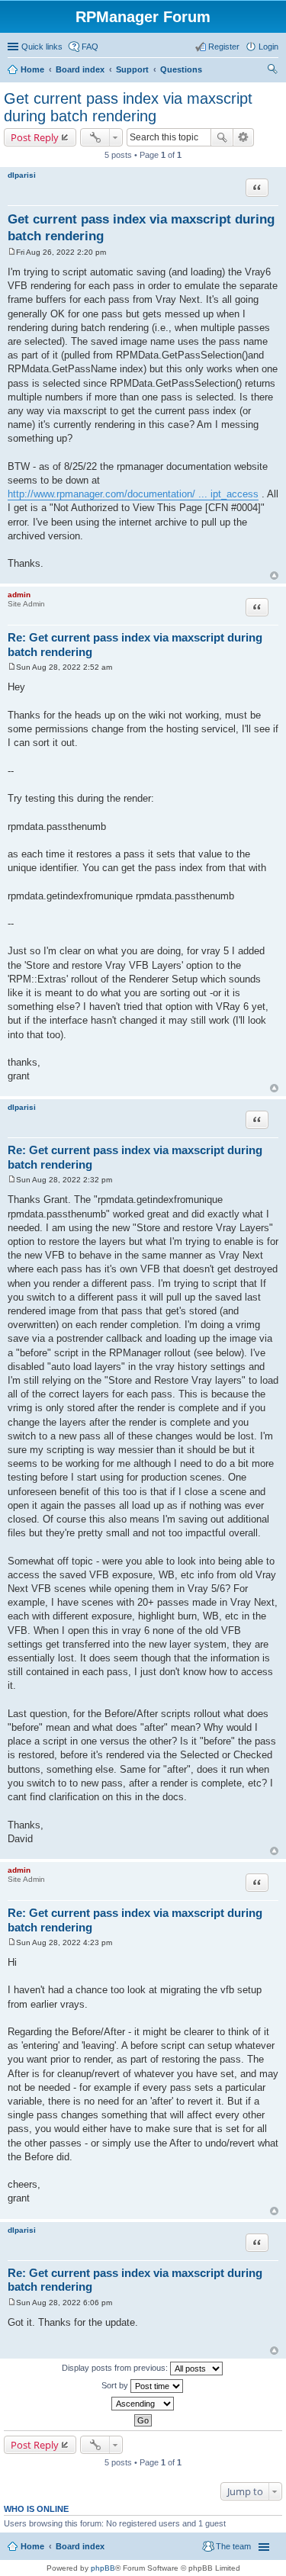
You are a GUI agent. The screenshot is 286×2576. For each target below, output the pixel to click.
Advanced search (244, 137)
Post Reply (35, 137)
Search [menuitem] (272, 71)
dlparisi (22, 175)
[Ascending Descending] (143, 2404)
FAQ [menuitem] (90, 47)
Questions (181, 69)
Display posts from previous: (116, 2367)
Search (222, 137)
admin (19, 595)
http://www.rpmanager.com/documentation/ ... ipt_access (133, 494)
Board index (80, 69)
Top (274, 576)
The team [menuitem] (233, 2546)
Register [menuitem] (224, 47)
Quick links (42, 47)
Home (32, 69)
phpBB (103, 2568)
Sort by (116, 2385)
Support (132, 69)
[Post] (12, 252)
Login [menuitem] (268, 47)
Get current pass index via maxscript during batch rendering (128, 107)
